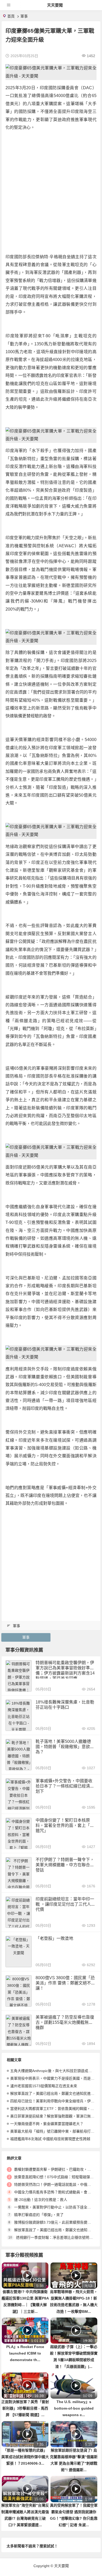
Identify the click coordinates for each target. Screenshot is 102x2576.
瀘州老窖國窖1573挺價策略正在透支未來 (44, 2086)
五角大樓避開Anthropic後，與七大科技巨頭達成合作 (53, 2071)
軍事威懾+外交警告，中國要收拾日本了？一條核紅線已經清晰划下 (65, 1786)
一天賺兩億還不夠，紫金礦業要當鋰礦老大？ (47, 2124)
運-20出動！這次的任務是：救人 (41, 2200)
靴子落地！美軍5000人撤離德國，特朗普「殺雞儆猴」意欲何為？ (65, 1747)
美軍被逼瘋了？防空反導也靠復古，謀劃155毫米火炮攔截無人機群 (65, 2022)
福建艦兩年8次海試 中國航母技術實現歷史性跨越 (50, 2139)
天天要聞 (55, 5)
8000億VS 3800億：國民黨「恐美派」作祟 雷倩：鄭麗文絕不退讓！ (65, 1983)
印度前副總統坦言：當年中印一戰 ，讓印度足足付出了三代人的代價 (65, 1904)
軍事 (24, 16)
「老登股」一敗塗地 (54, 1938)
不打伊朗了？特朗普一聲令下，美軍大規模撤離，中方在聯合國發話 (65, 1865)
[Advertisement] (51, 186)
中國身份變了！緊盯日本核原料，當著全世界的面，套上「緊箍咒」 (65, 1825)
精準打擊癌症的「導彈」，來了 (39, 2215)
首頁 (11, 16)
